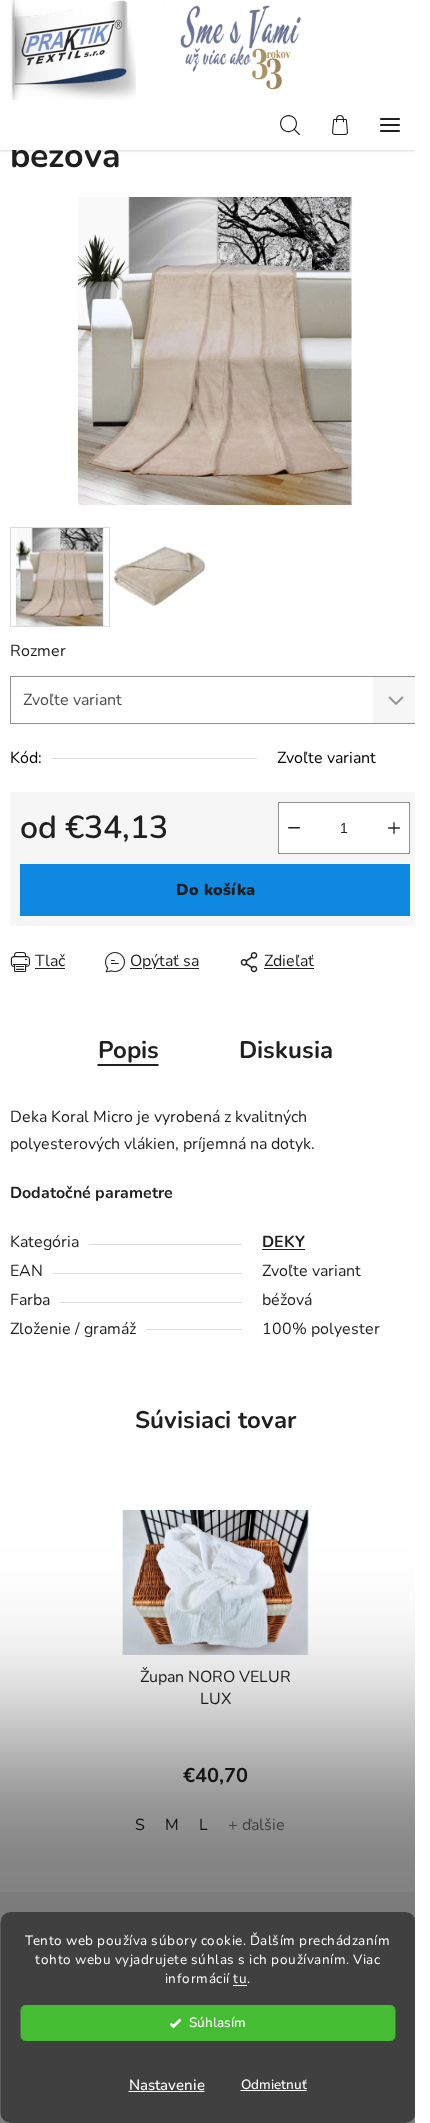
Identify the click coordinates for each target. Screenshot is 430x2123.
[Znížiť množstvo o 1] (294, 828)
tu (240, 1978)
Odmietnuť (274, 2084)
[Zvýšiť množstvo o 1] (394, 828)
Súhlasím (217, 2022)
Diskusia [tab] (286, 1050)
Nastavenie (167, 2085)
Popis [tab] (128, 1050)
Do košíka (215, 890)
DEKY (283, 1242)
